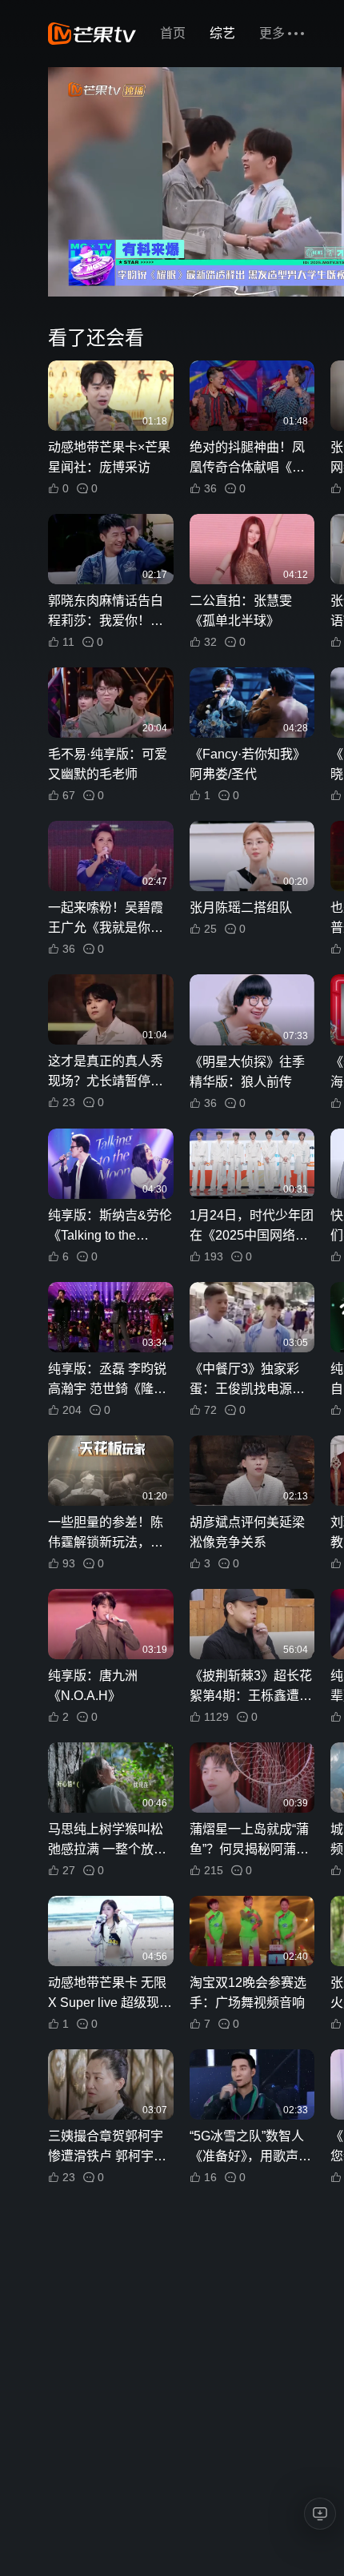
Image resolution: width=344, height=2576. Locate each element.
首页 (173, 33)
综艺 (222, 33)
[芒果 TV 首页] (92, 34)
